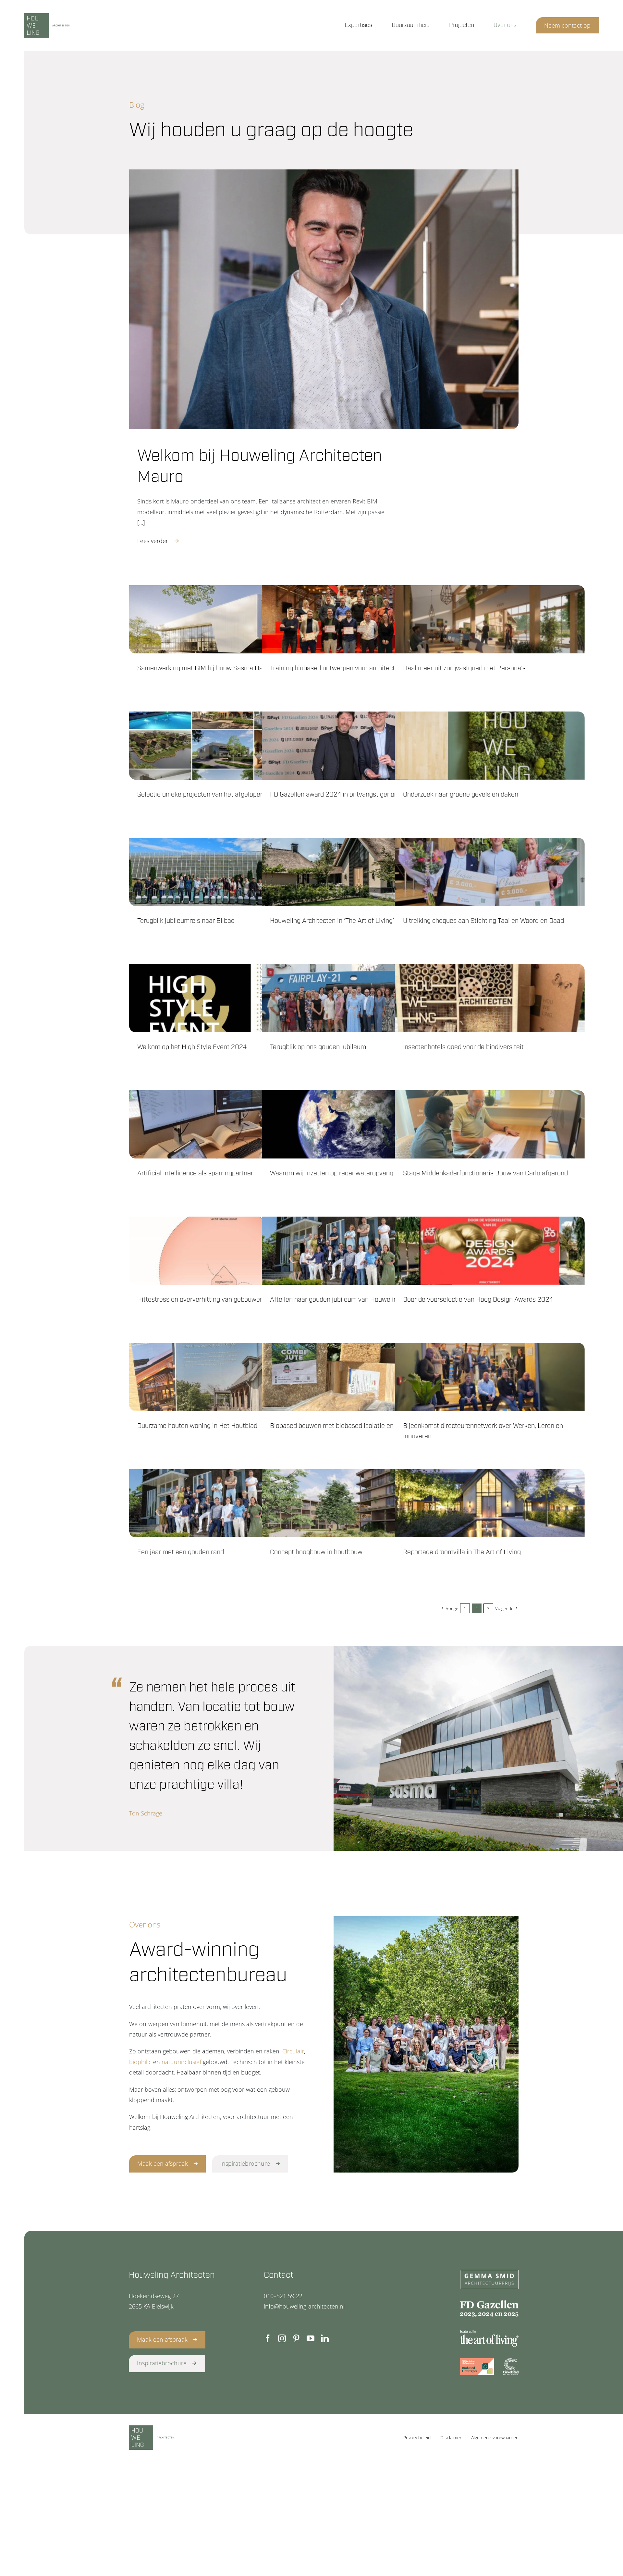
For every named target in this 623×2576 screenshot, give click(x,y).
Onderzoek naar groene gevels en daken (461, 795)
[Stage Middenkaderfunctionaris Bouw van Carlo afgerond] (490, 1124)
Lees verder (153, 541)
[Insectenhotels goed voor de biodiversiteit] (490, 998)
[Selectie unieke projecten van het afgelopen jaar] (224, 746)
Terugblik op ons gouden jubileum (318, 1047)
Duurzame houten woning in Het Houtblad (197, 1426)
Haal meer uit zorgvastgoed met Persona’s (464, 668)
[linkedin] (325, 2338)
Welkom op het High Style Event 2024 (192, 1047)
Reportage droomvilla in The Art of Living (462, 1552)
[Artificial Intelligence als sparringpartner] (224, 1124)
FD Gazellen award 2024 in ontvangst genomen (338, 795)
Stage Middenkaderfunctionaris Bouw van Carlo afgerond (485, 1173)
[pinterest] (296, 2338)
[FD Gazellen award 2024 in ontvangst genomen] (357, 746)
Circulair (293, 2051)
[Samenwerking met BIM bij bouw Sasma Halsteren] (224, 619)
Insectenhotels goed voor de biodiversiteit (463, 1047)
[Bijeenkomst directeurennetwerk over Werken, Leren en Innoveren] (490, 1377)
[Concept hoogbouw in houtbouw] (357, 1503)
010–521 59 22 (283, 2296)
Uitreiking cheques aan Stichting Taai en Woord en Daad (483, 921)
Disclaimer (451, 2438)
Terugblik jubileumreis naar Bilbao (186, 921)
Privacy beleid (417, 2438)
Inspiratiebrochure (245, 2163)
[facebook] (268, 2338)
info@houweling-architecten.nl (304, 2306)
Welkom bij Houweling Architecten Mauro (260, 467)
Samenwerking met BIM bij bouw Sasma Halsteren (210, 668)
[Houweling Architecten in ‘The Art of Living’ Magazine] (357, 872)
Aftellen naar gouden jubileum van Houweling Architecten (353, 1300)
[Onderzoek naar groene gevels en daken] (490, 746)
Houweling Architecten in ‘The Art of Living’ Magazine (347, 921)
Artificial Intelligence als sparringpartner (195, 1173)
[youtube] (311, 2338)
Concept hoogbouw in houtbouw (316, 1552)
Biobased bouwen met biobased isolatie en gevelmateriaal (354, 1426)
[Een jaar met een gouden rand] (224, 1503)
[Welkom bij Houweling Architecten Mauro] (324, 299)
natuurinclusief (181, 2062)
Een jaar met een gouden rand (181, 1552)
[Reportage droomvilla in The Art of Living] (490, 1503)
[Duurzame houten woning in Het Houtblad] (224, 1377)
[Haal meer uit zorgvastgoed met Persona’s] (490, 619)
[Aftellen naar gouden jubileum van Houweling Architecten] (357, 1251)
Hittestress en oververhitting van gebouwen (200, 1300)
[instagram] (282, 2338)
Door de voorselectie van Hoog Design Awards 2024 (478, 1300)
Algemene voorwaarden (495, 2438)
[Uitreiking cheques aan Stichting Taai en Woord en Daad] (490, 872)
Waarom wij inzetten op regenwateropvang (332, 1173)
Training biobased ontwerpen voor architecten (336, 668)
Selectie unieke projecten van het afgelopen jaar (207, 795)
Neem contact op (567, 25)
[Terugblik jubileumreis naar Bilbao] (224, 872)
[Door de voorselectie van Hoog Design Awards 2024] (490, 1251)
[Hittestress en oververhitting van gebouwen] (224, 1251)
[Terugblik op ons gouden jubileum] (357, 998)
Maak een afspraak (163, 2163)
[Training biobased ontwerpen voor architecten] (357, 619)
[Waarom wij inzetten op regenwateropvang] (357, 1124)
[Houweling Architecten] (63, 25)
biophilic (140, 2062)
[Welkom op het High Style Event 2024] (224, 998)
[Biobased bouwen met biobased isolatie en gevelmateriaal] (357, 1377)
